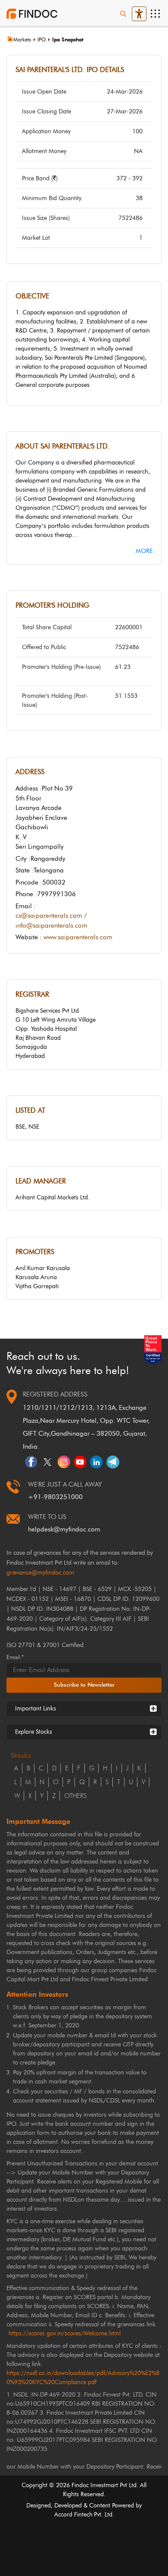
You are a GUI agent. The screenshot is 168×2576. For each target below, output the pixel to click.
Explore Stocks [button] (34, 1732)
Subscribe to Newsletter (84, 1685)
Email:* (15, 1657)
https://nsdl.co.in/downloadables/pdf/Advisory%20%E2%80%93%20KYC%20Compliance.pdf (83, 2378)
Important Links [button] (36, 1708)
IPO (42, 39)
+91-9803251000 (55, 1497)
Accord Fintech (73, 2515)
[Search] (123, 14)
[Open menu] (155, 14)
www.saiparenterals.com (78, 937)
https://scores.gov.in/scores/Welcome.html (65, 2333)
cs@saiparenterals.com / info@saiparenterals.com (51, 921)
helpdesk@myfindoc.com (64, 1529)
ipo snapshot (68, 39)
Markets (22, 39)
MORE (144, 551)
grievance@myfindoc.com (40, 1573)
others (75, 1796)
